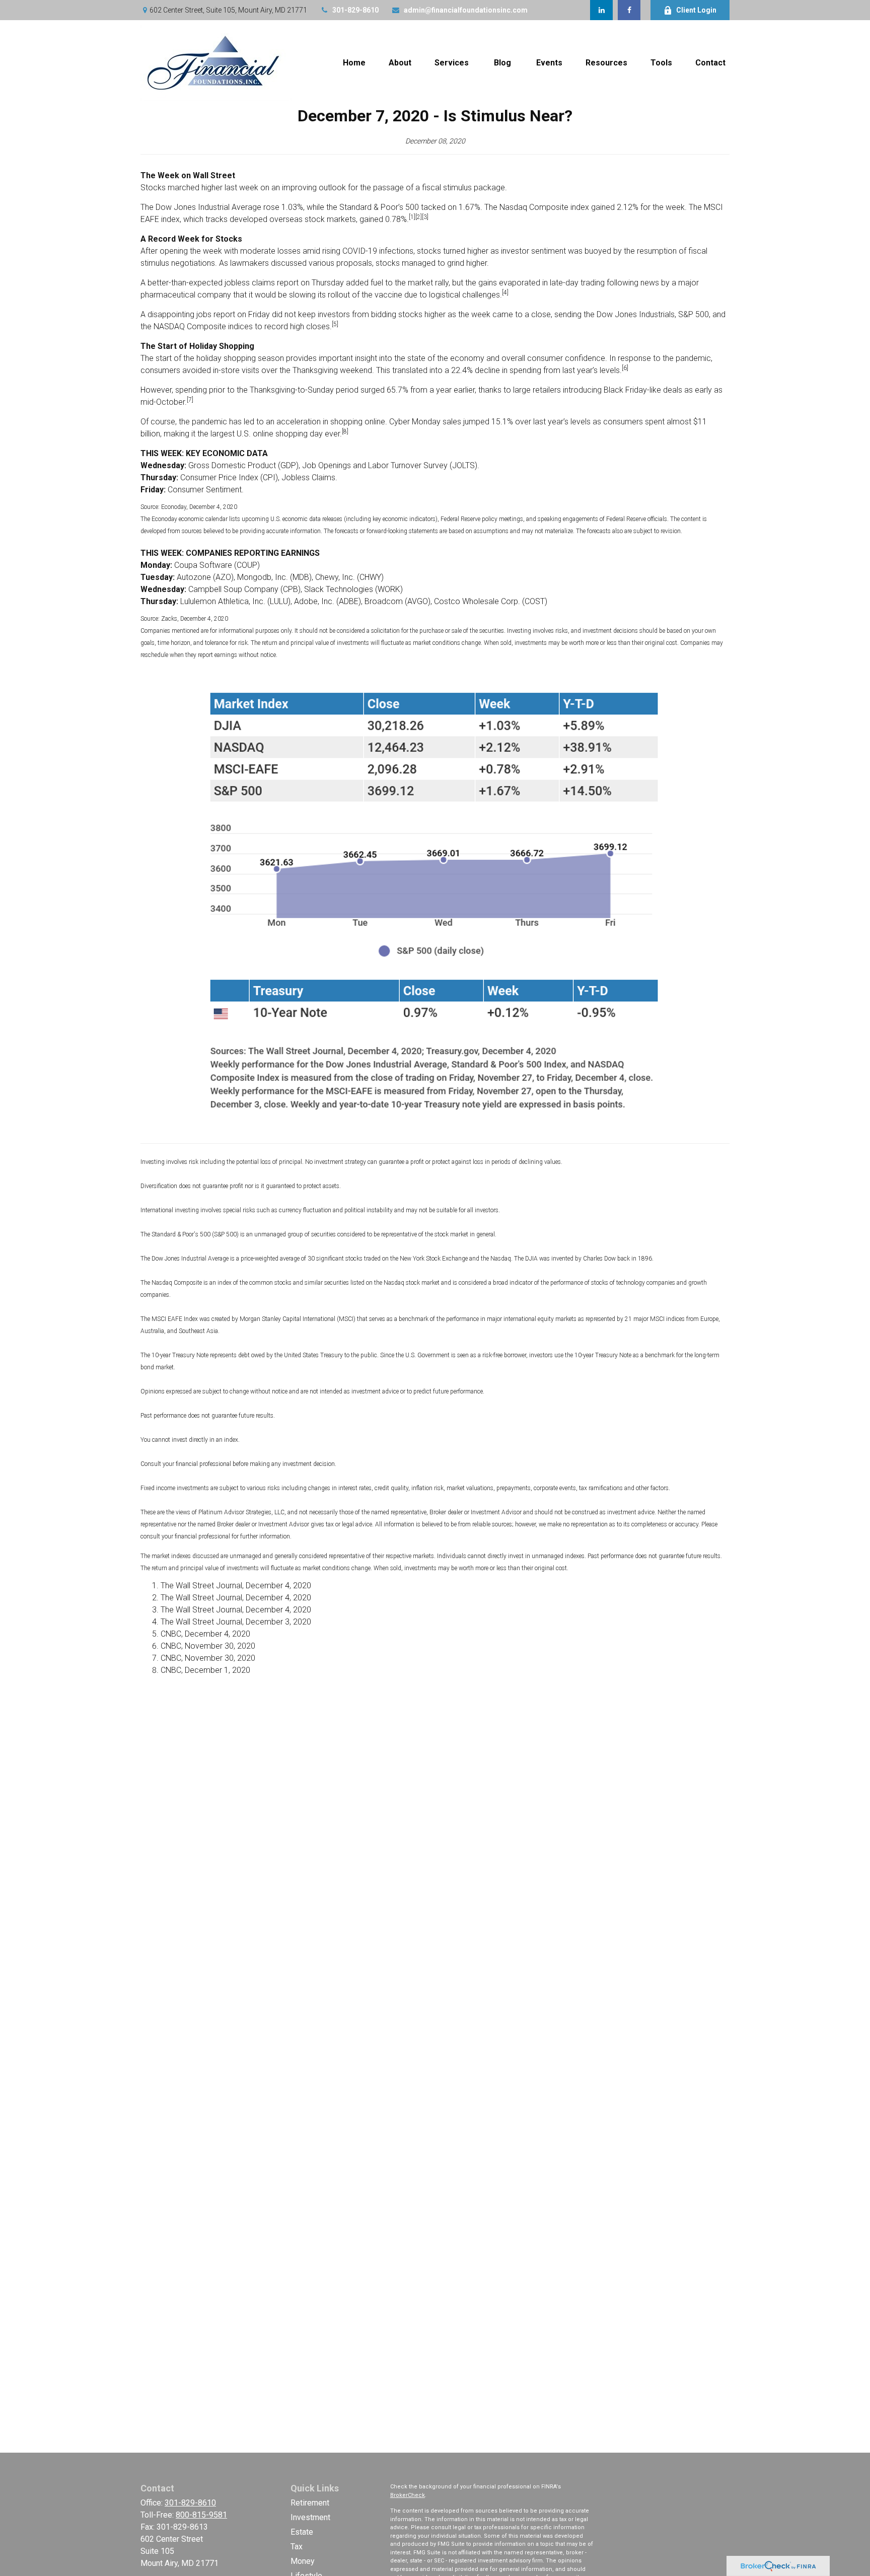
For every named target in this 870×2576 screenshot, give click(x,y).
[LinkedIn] (601, 10)
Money (303, 2561)
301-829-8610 (355, 10)
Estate (302, 2532)
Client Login (696, 10)
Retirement (310, 2503)
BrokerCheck (408, 2495)
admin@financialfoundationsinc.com (466, 10)
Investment (310, 2517)
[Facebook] (629, 10)
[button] (354, 63)
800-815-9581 (201, 2515)
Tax (297, 2547)
